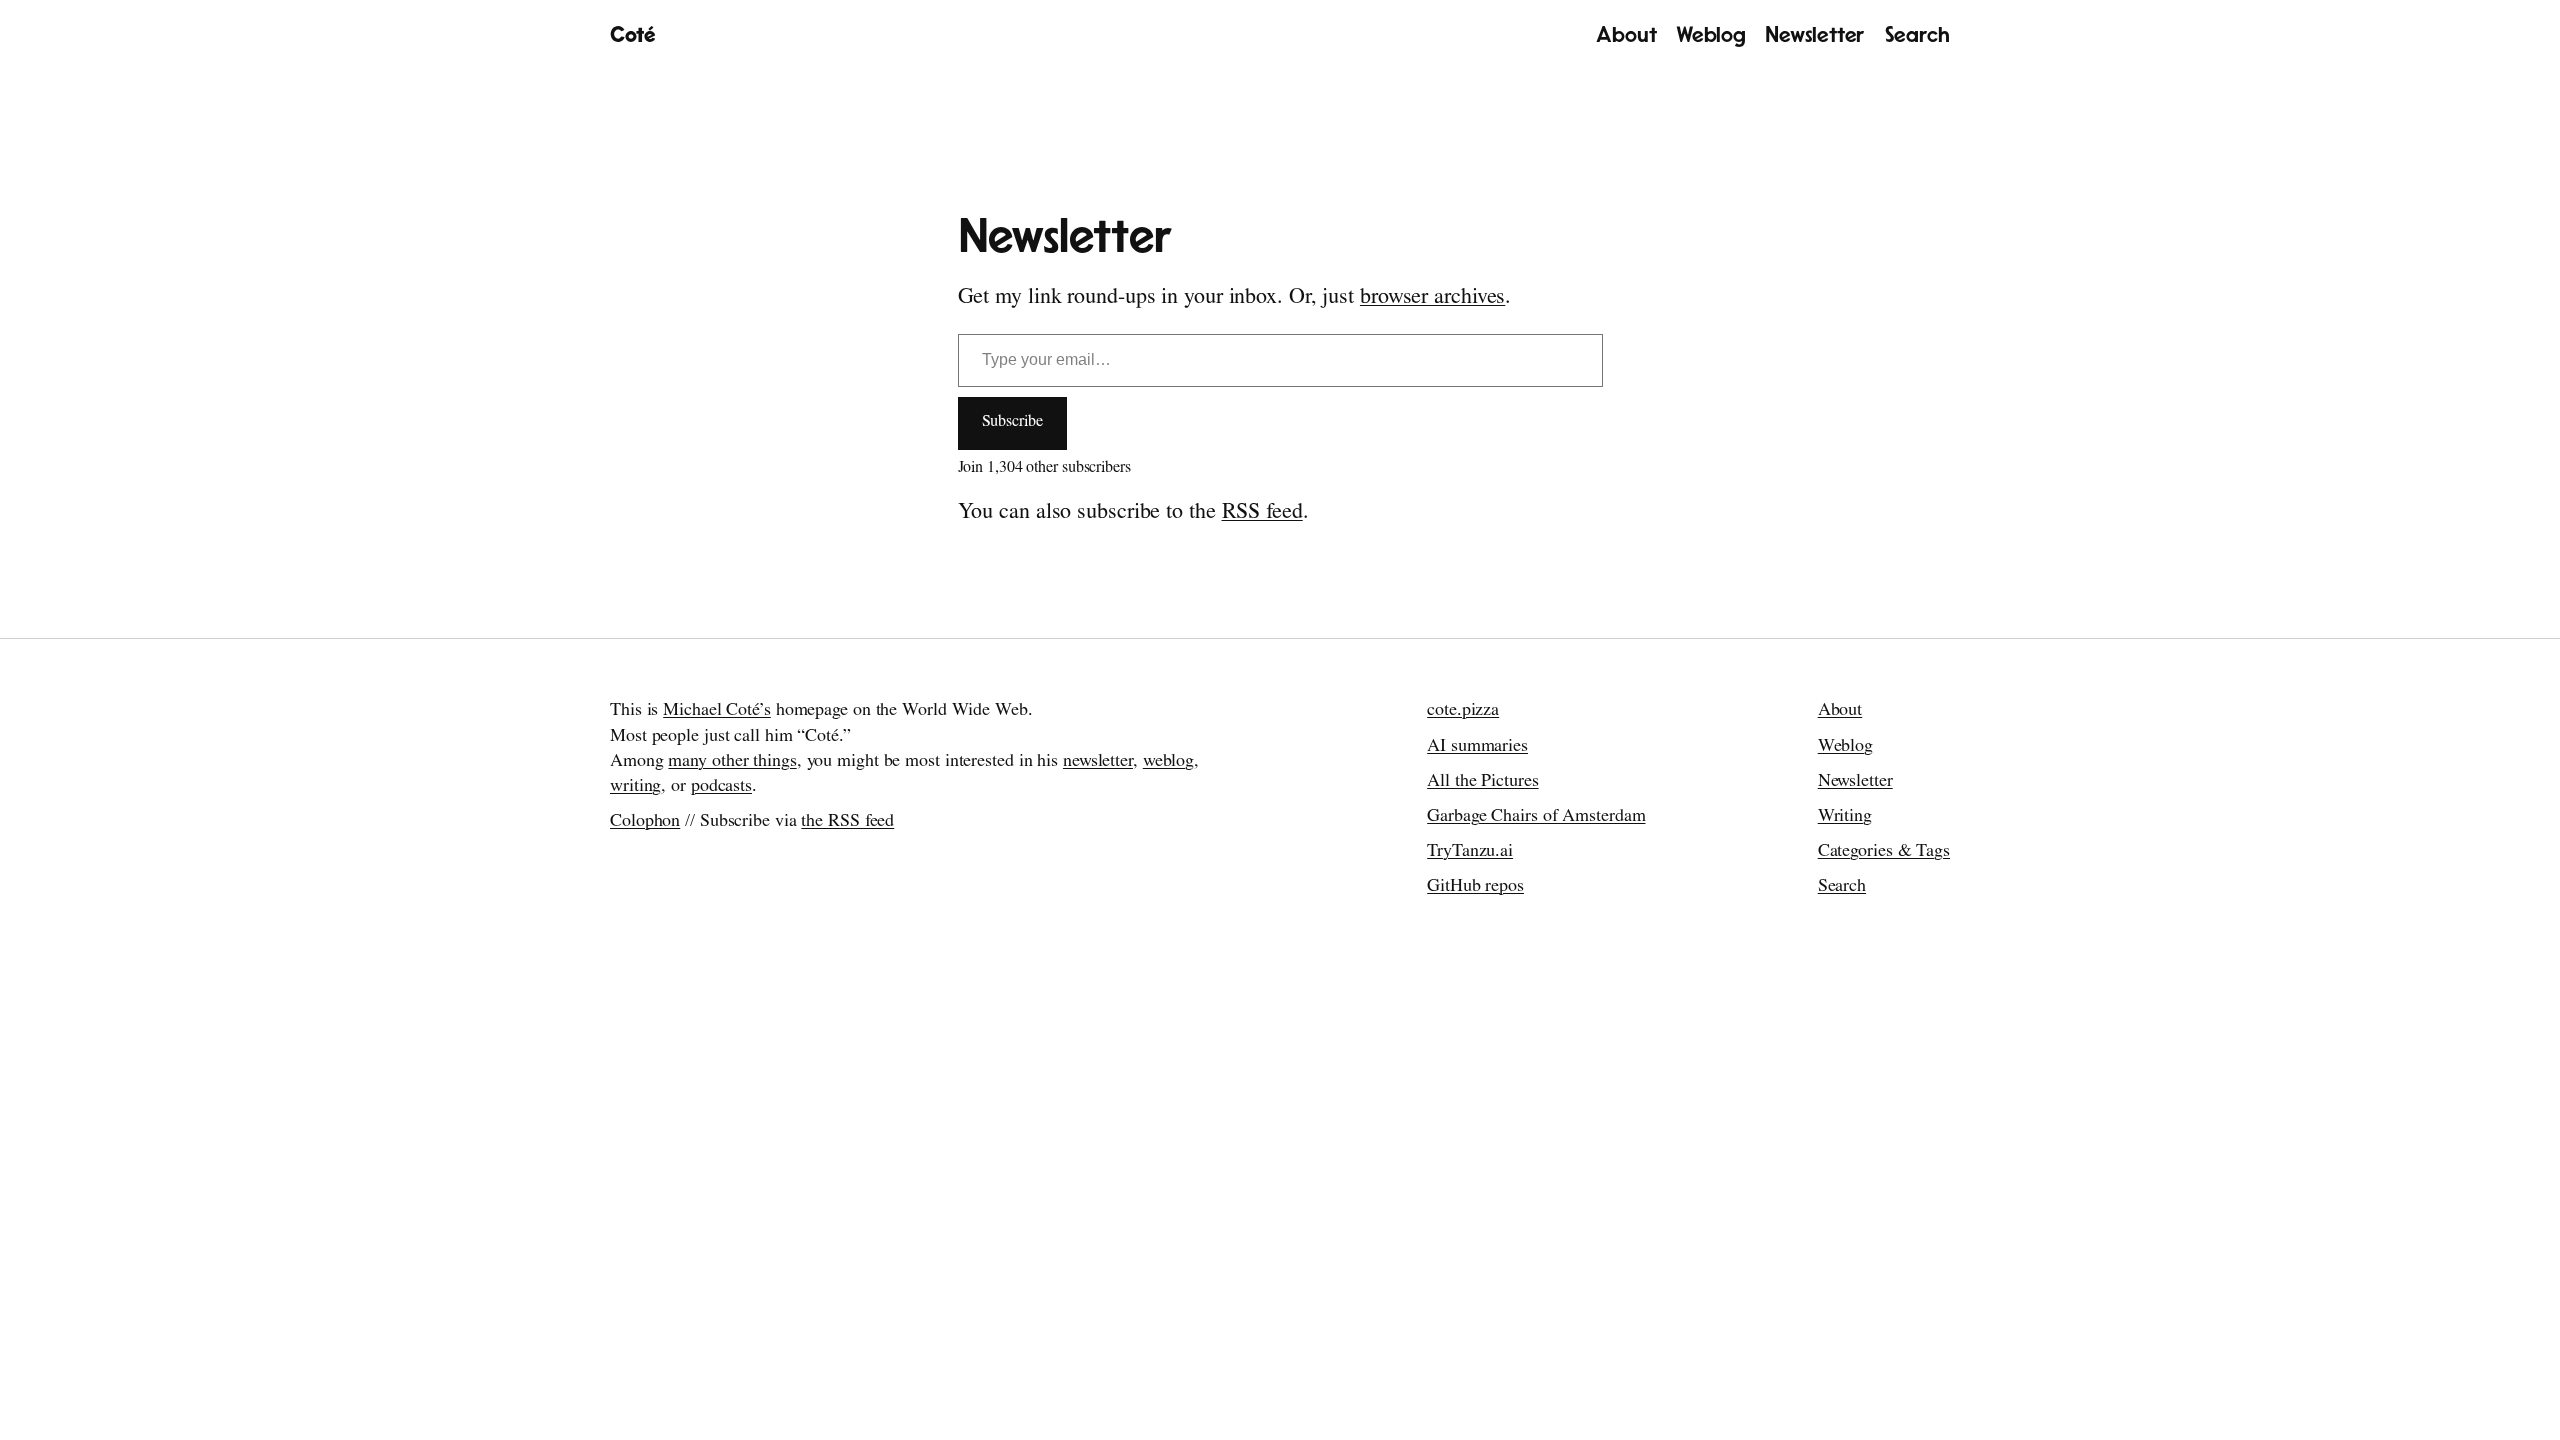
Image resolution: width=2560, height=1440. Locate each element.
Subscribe (1012, 423)
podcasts (721, 788)
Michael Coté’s (717, 712)
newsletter (1098, 763)
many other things (732, 763)
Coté (632, 35)
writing (635, 788)
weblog (1168, 763)
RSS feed (1262, 514)
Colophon (645, 823)
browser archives (1432, 299)
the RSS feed (847, 823)
